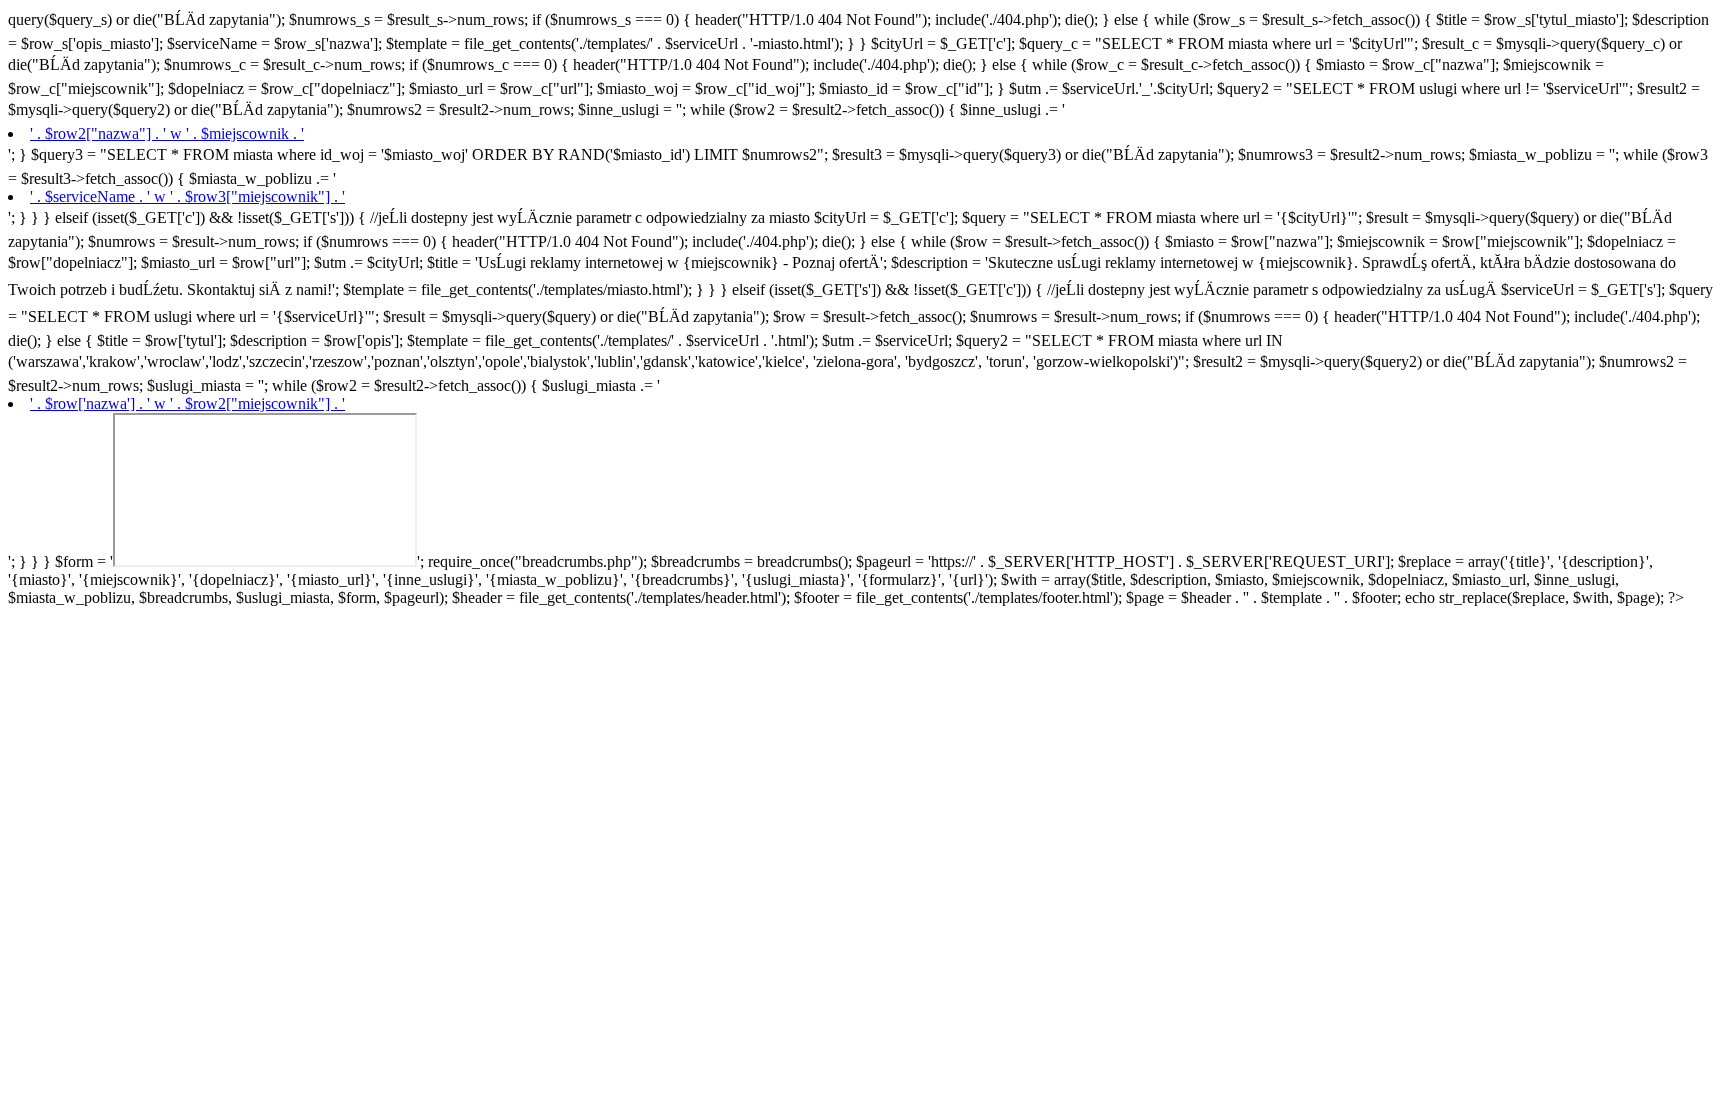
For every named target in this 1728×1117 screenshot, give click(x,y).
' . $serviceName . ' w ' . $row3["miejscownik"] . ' (187, 196)
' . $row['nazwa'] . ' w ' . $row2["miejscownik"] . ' (187, 403)
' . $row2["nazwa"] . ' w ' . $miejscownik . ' (167, 133)
